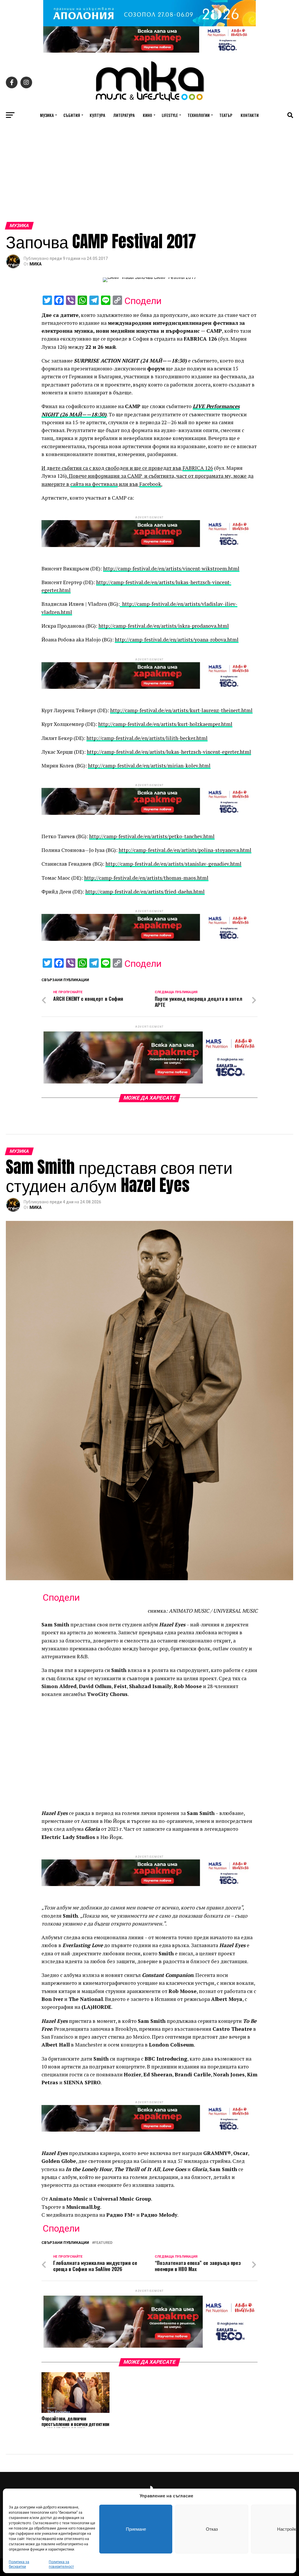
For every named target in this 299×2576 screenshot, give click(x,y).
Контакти (250, 115)
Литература (124, 115)
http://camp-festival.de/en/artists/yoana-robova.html (177, 640)
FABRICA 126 (198, 468)
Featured (103, 2243)
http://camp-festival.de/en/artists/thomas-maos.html (146, 878)
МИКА (35, 264)
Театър (226, 115)
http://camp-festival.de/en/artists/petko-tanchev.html (152, 836)
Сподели (143, 301)
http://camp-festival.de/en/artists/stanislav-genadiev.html (173, 864)
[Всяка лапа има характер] (149, 51)
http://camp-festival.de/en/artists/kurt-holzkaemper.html (165, 724)
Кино (147, 115)
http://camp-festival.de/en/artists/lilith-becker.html (147, 738)
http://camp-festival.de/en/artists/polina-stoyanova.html (185, 850)
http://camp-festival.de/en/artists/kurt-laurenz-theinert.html (181, 710)
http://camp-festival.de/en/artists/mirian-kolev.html (149, 766)
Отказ (212, 2529)
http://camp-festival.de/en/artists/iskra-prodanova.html (164, 626)
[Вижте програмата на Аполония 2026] (149, 25)
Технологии (199, 115)
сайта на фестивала (94, 484)
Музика (47, 115)
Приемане (136, 2529)
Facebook (150, 484)
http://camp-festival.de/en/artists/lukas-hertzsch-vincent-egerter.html (169, 752)
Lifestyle (170, 115)
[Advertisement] (149, 178)
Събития (72, 115)
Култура (97, 115)
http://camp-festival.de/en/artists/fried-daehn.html (145, 892)
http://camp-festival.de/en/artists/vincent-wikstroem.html (171, 568)
